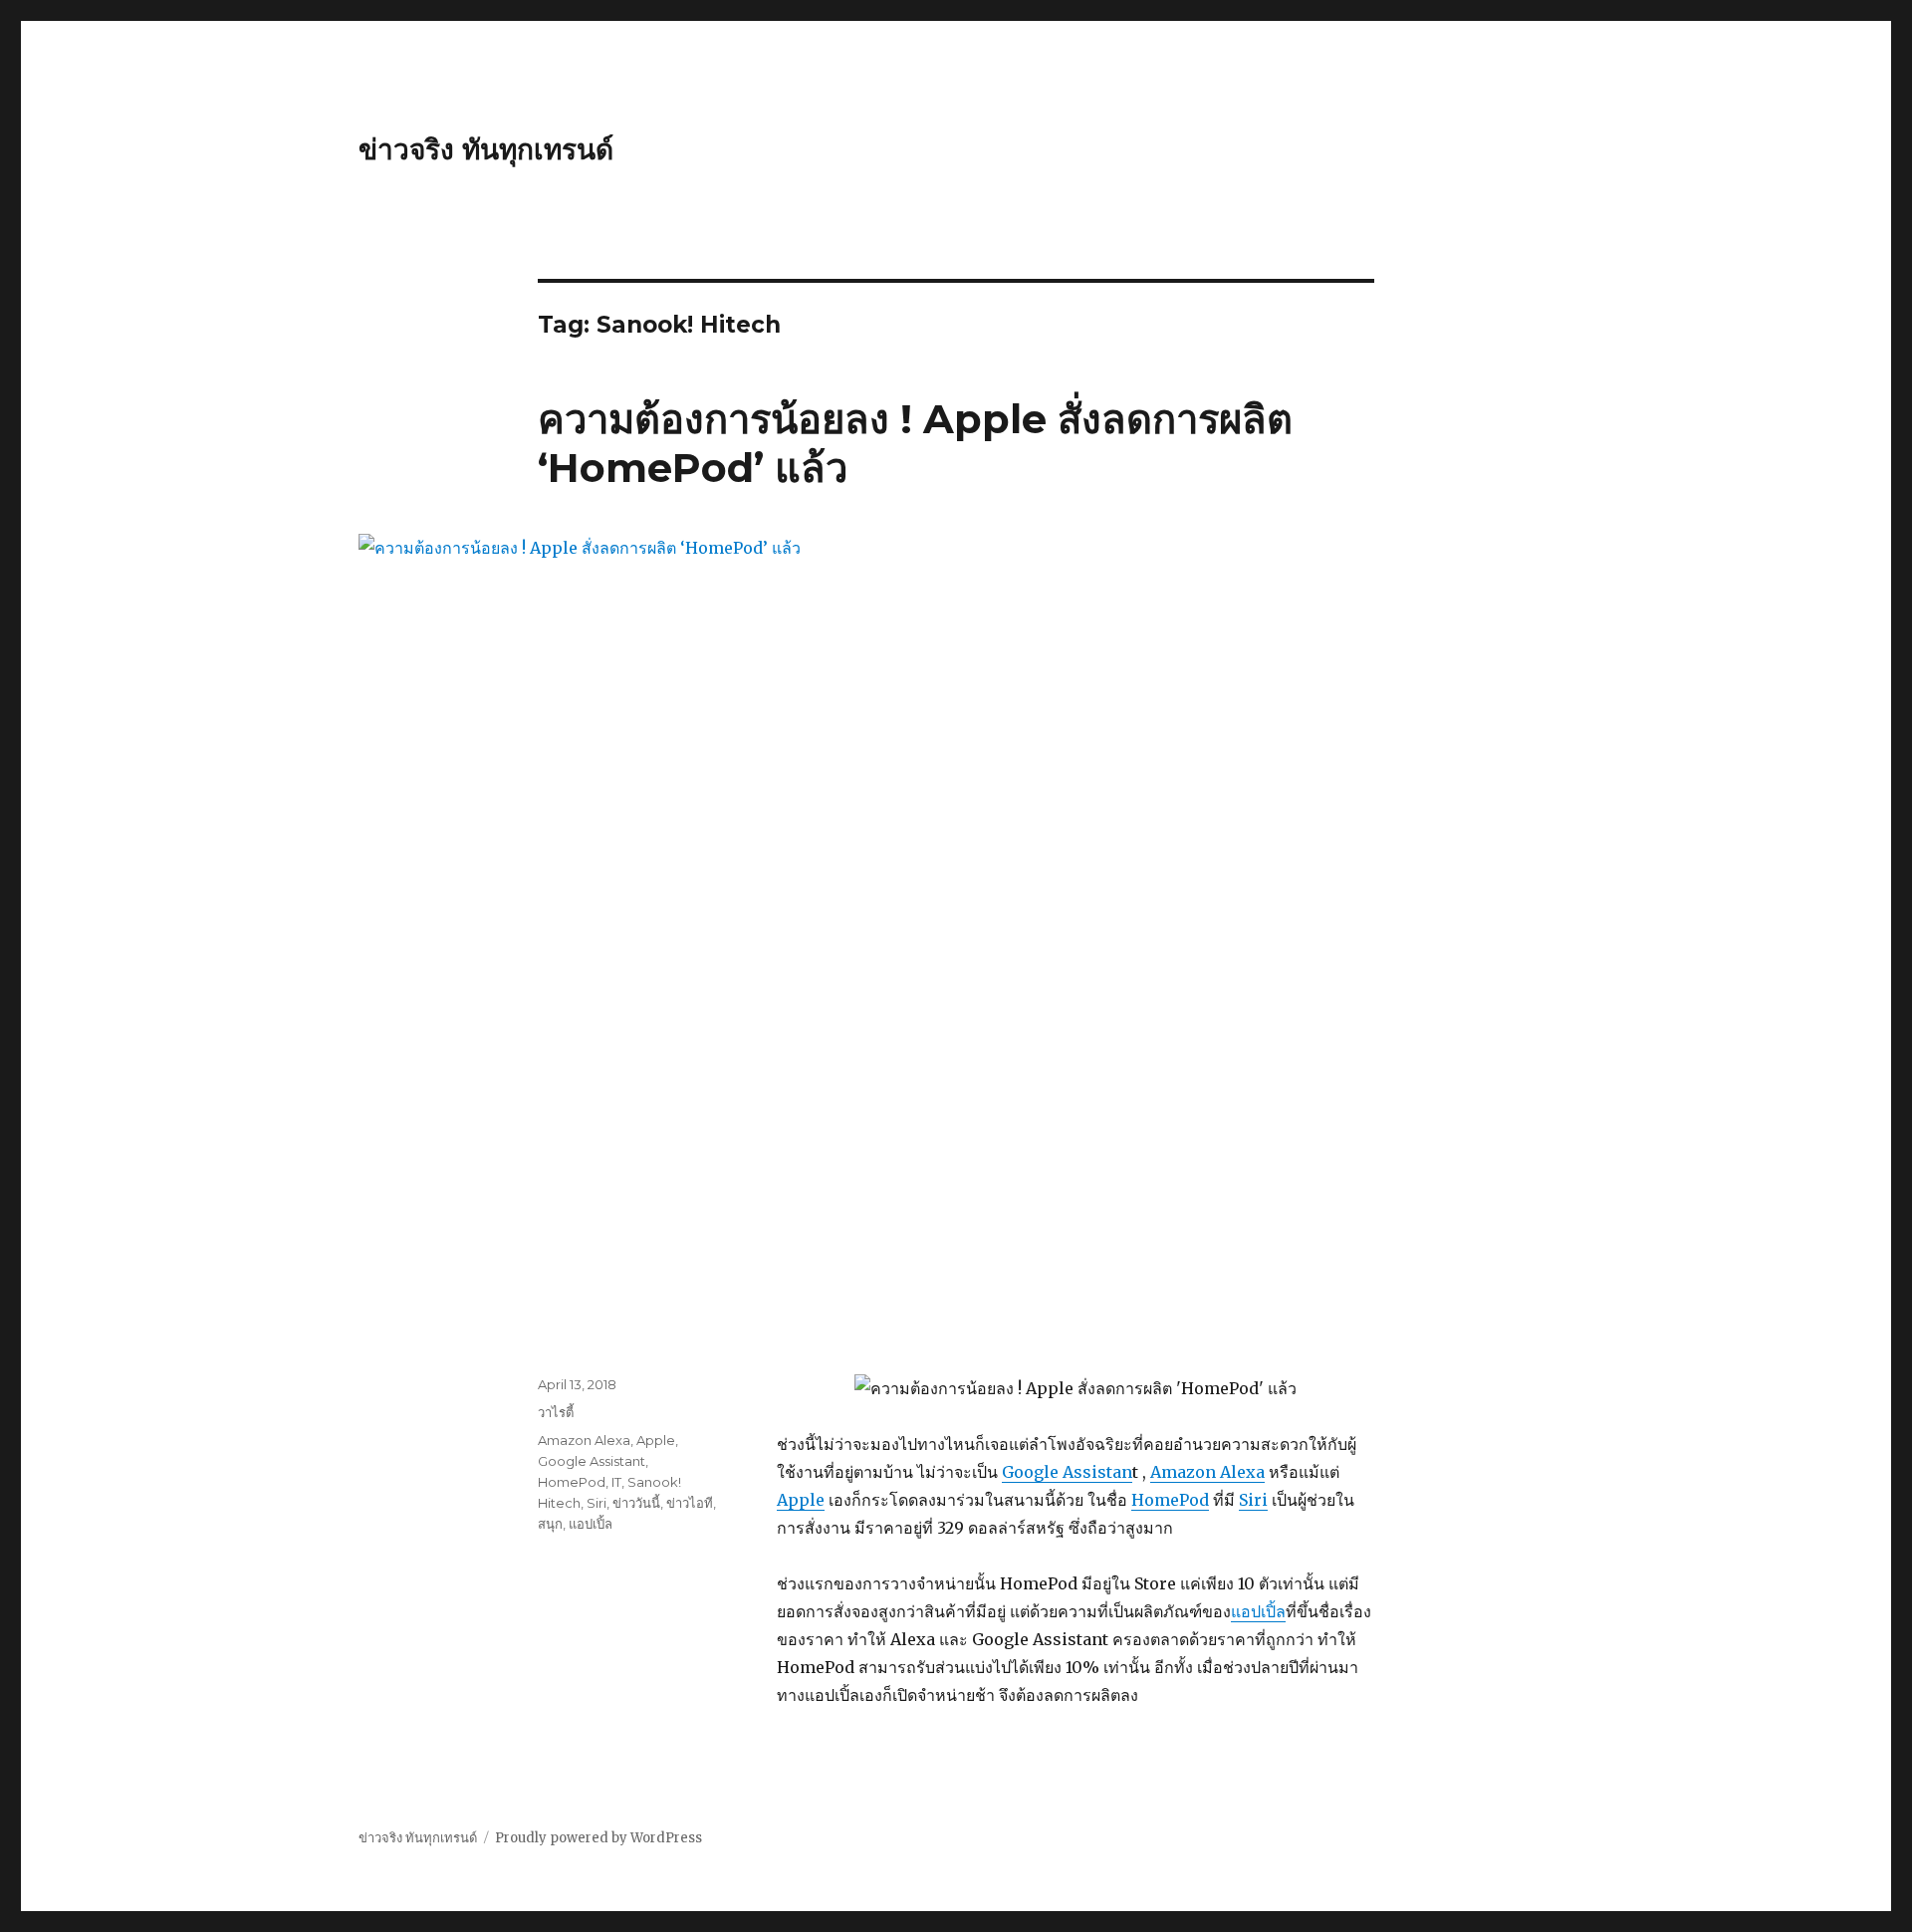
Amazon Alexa (1207, 1472)
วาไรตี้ (556, 1412)
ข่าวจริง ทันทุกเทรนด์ (486, 149)
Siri (1253, 1500)
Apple (801, 1500)
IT (616, 1482)
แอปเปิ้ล (1258, 1611)
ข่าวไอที (690, 1503)
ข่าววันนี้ (636, 1503)
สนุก (550, 1524)
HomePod (1170, 1500)
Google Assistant (592, 1461)
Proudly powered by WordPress (598, 1838)
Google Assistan (1067, 1472)
